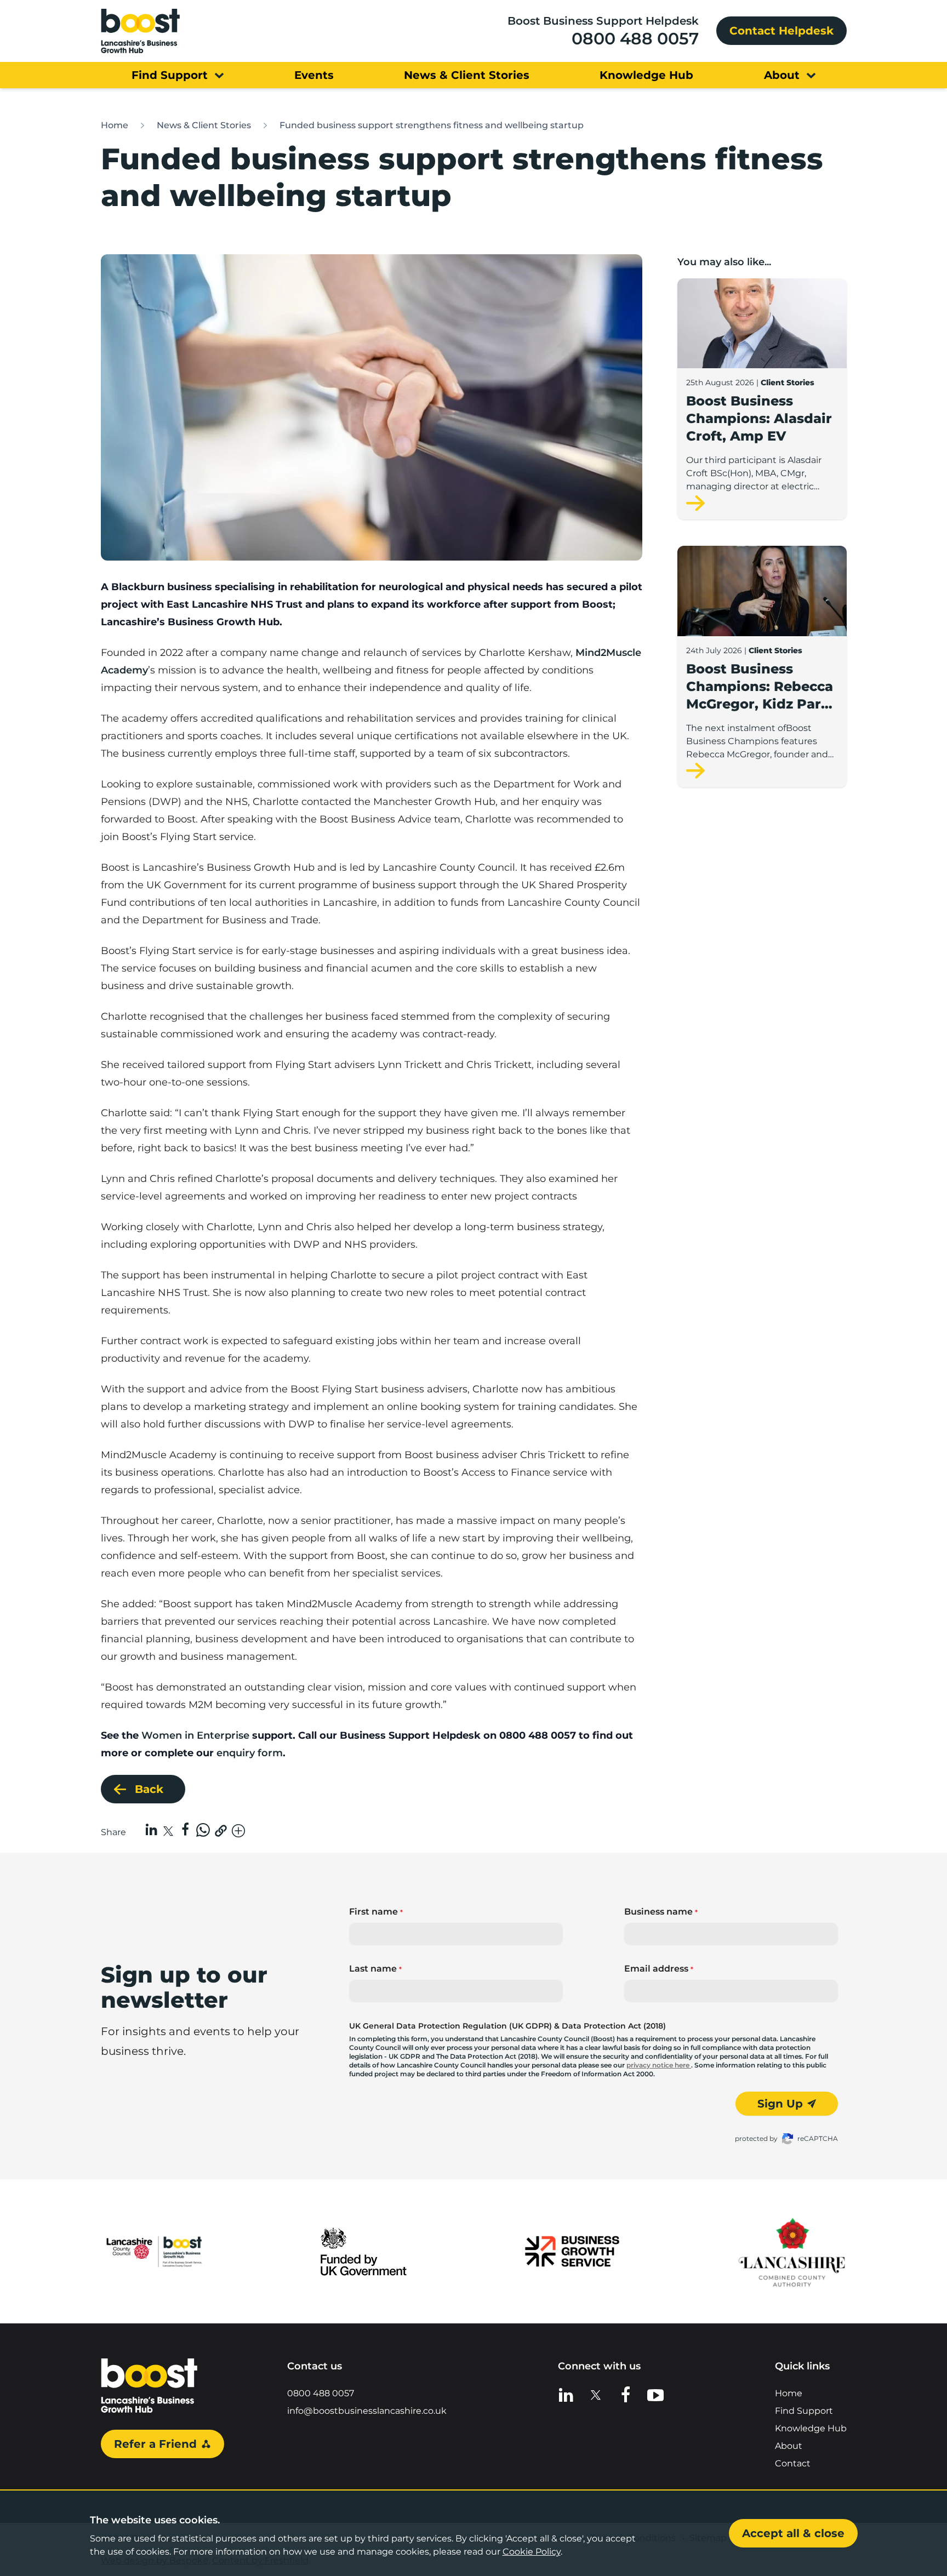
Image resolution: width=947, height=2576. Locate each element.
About (789, 2446)
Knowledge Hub (811, 2428)
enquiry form (248, 1753)
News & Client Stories (204, 125)
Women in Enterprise (195, 1735)
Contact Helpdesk (781, 31)
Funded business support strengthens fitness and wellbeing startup (432, 125)
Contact (793, 2463)
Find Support (804, 2411)
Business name (661, 1912)
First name (376, 1912)
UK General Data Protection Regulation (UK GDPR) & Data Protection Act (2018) (507, 2026)
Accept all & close (793, 2533)
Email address (659, 1969)
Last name (375, 1969)
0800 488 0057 (635, 39)
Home (115, 125)
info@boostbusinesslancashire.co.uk (367, 2411)
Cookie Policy (532, 2552)
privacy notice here (659, 2065)
